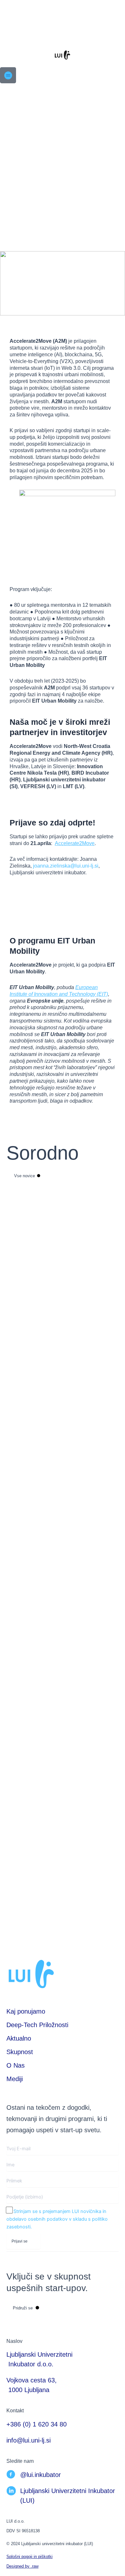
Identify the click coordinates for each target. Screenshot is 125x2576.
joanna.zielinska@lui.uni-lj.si (66, 866)
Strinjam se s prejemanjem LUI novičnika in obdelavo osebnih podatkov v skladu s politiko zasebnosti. (57, 2219)
